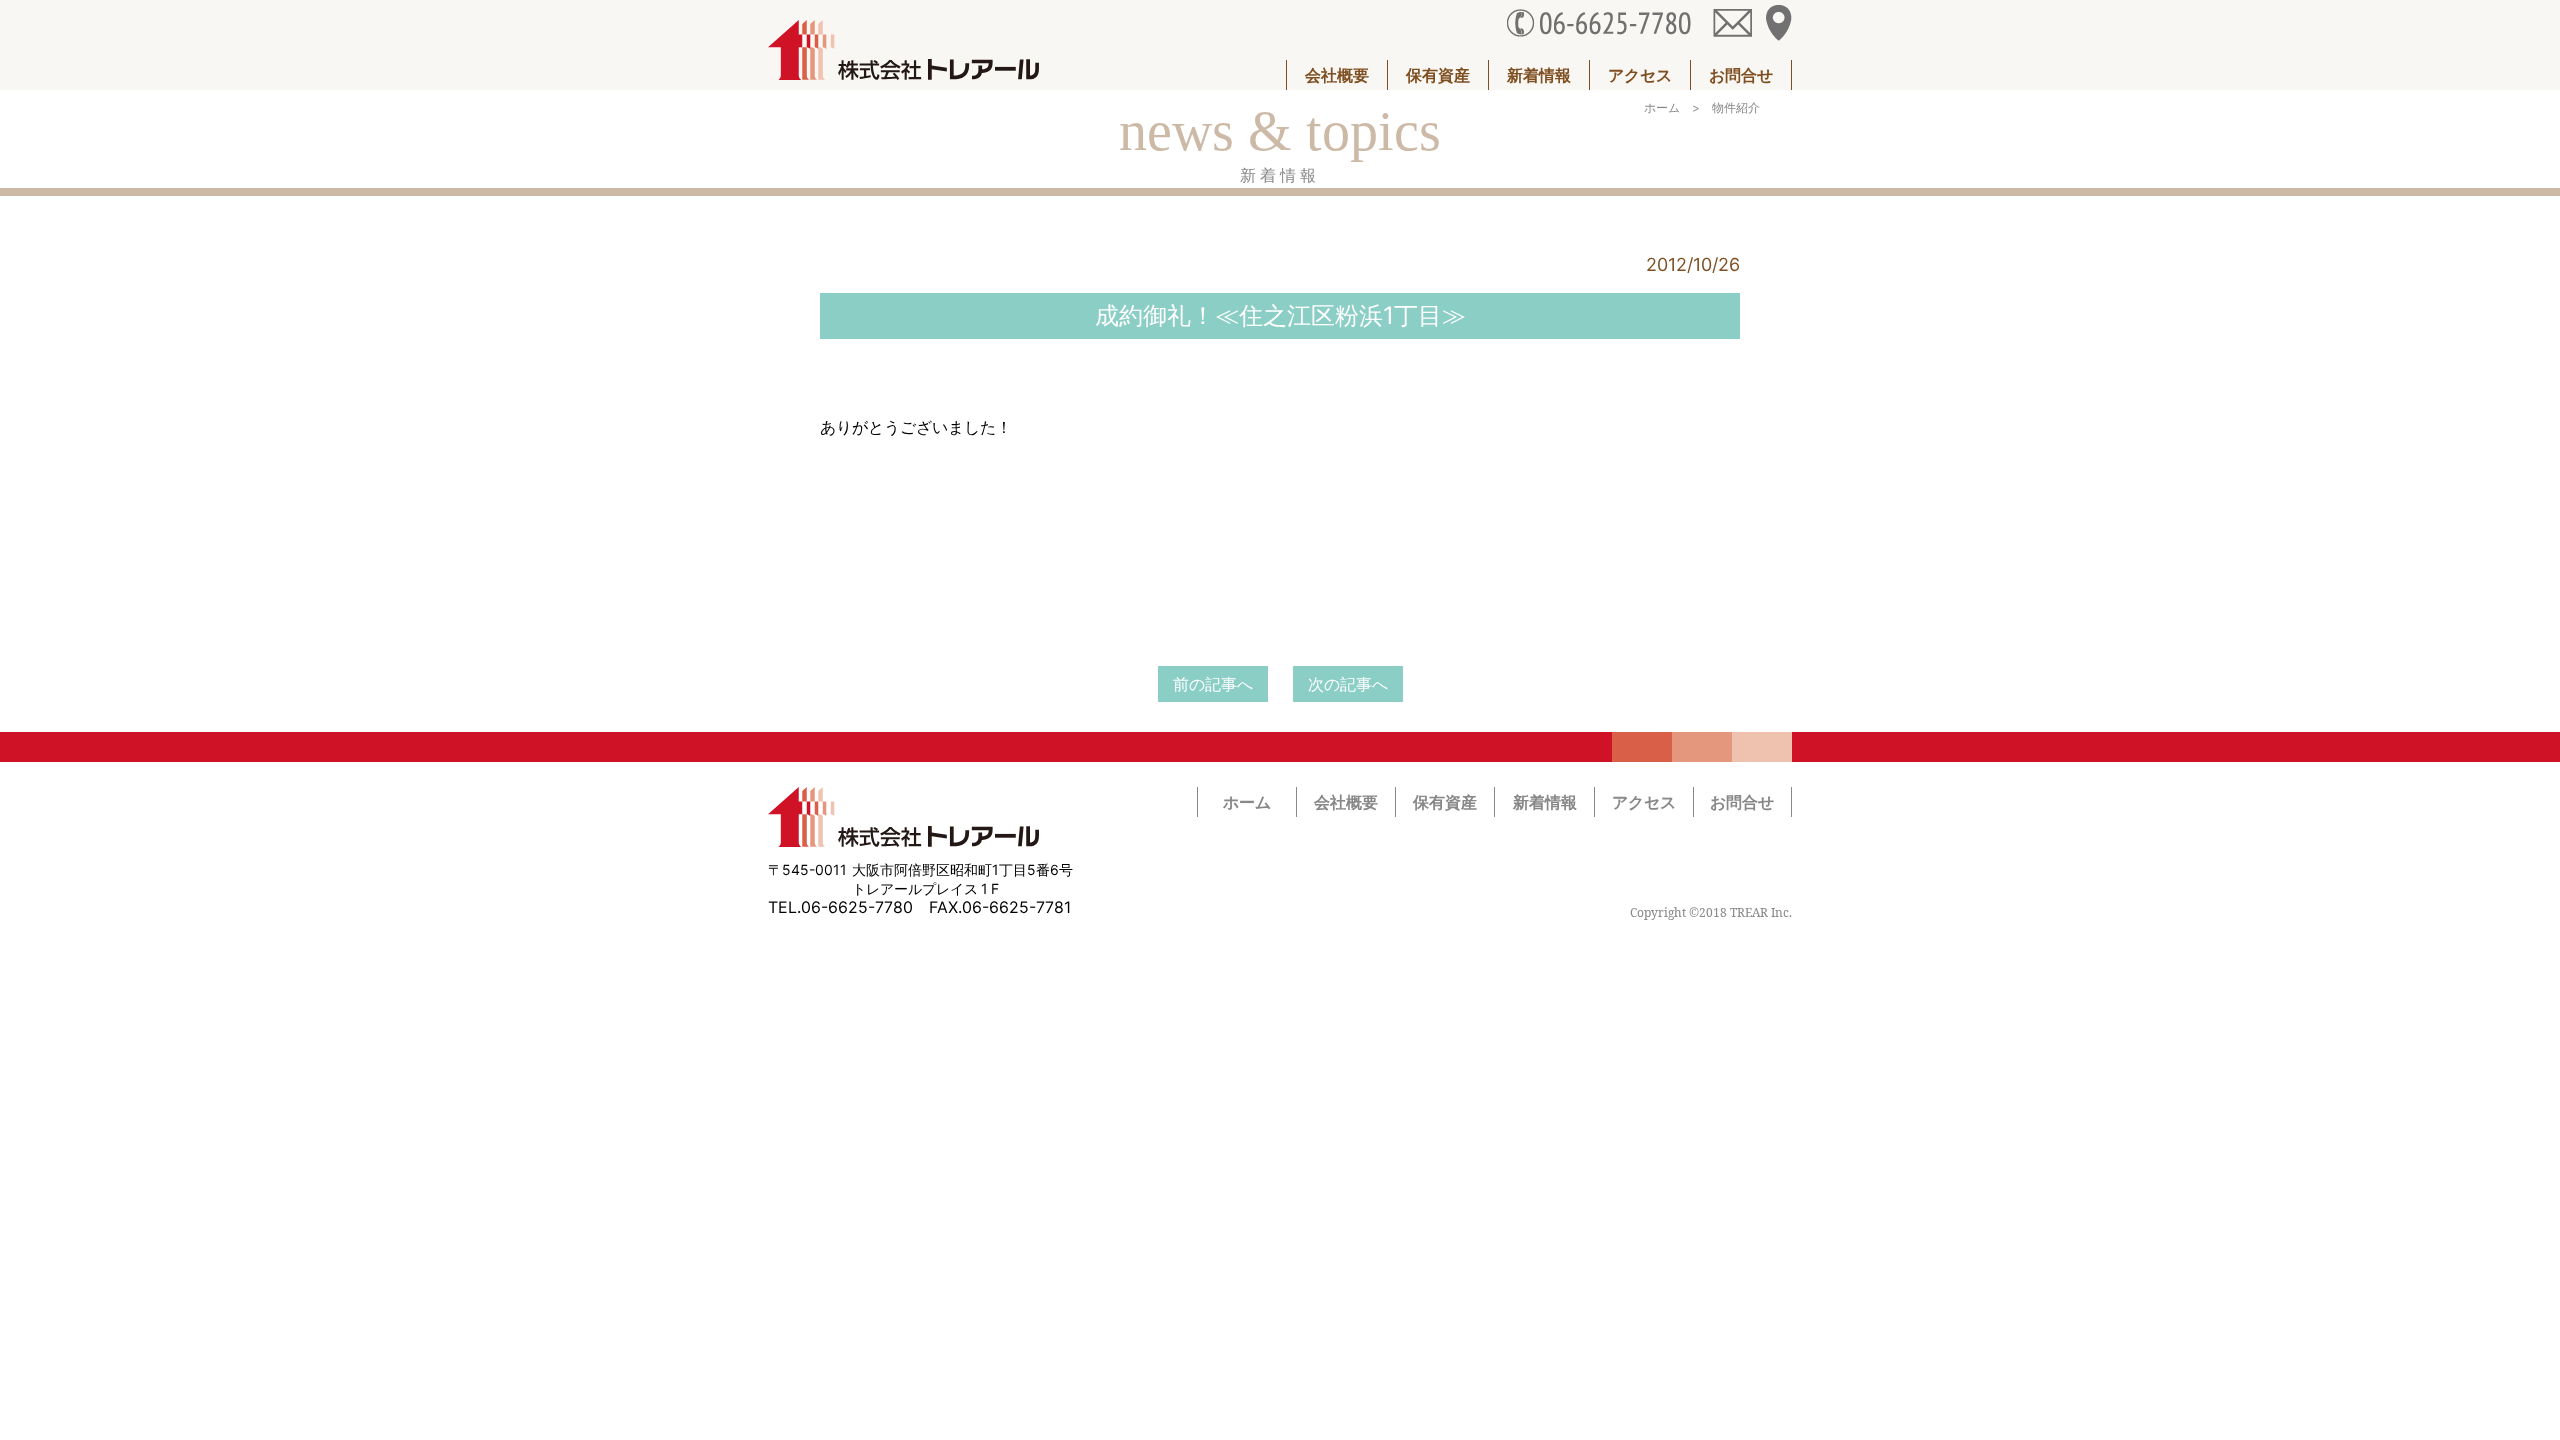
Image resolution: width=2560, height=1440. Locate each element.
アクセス (1640, 75)
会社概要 (1337, 75)
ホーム (1662, 107)
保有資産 (1438, 75)
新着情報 (1539, 75)
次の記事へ (1348, 684)
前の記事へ (1213, 684)
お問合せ (1741, 75)
